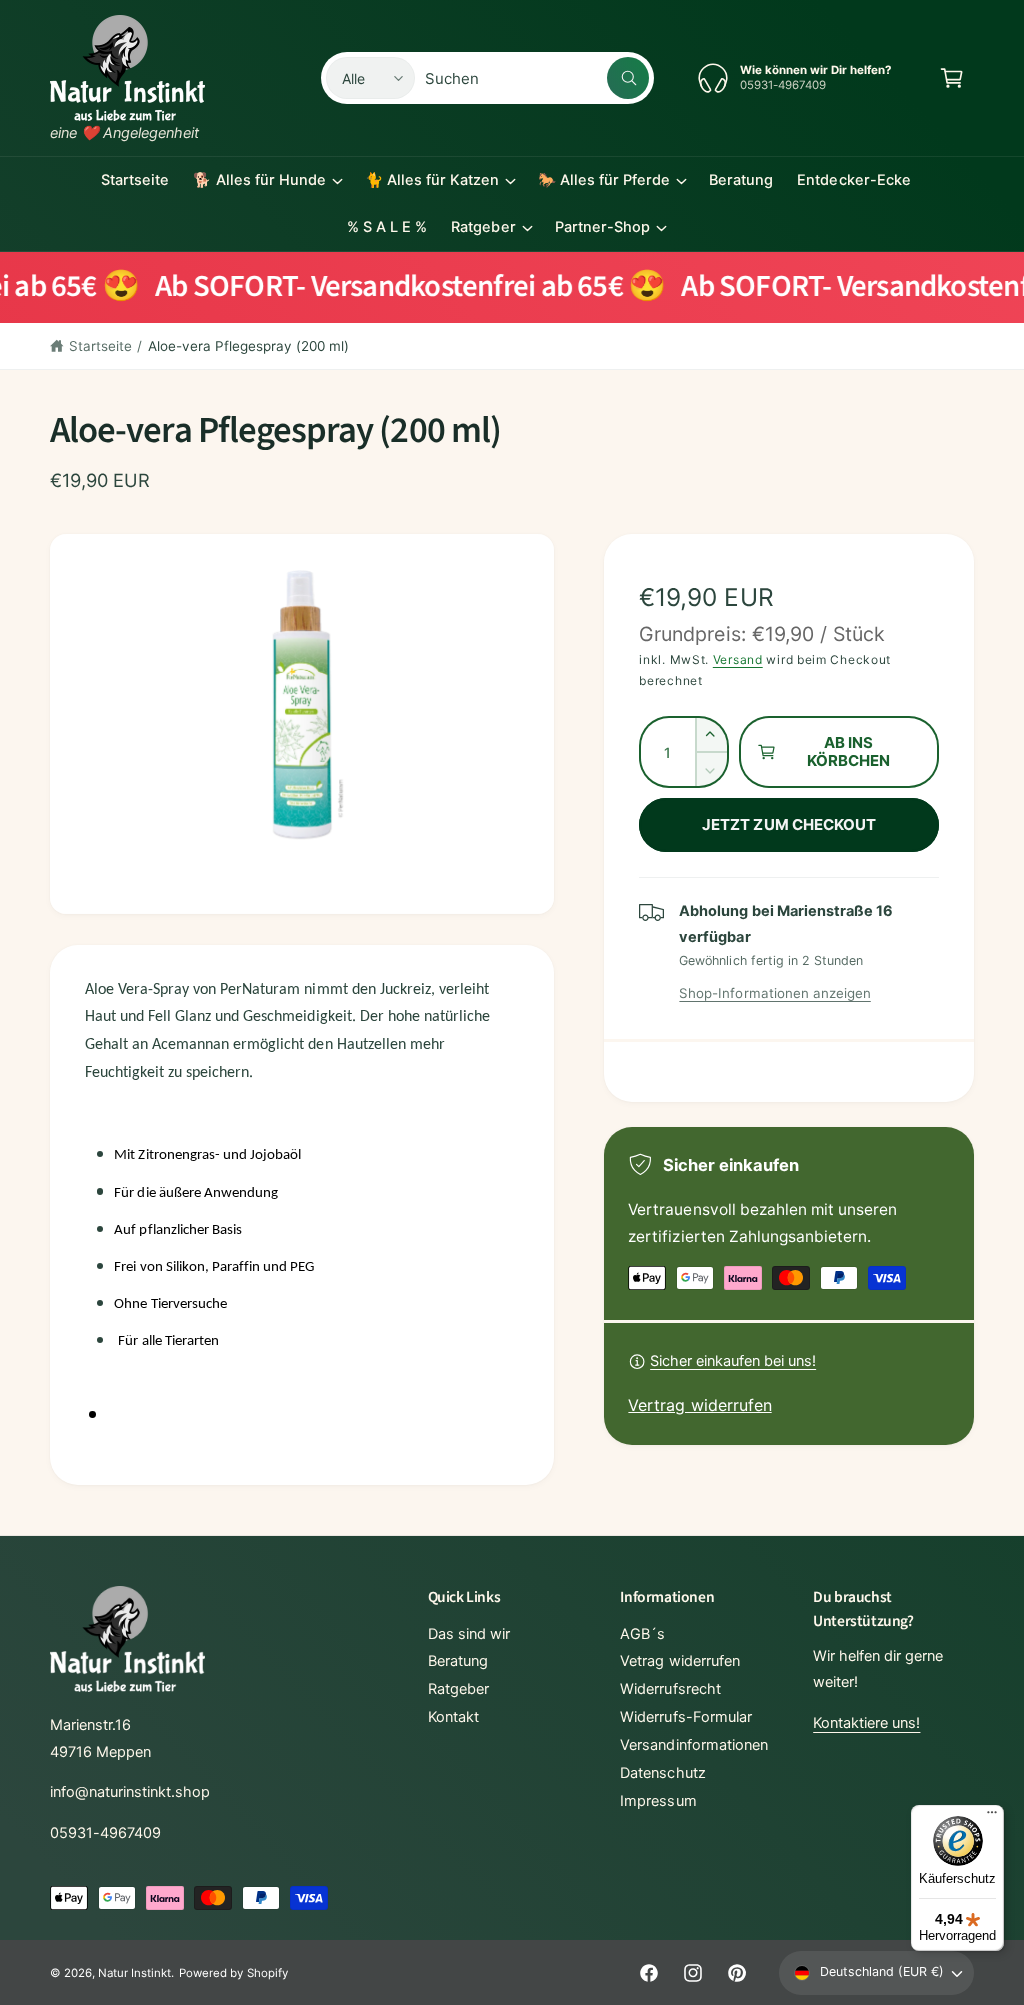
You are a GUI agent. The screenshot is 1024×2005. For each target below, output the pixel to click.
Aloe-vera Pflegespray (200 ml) (248, 346)
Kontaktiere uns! (866, 1723)
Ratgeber (458, 1689)
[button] (952, 78)
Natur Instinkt (134, 1973)
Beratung (458, 1661)
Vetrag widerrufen (679, 1661)
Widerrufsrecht (670, 1689)
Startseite (100, 346)
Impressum (658, 1801)
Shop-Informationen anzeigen (774, 993)
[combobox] (537, 78)
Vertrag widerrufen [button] (699, 1405)
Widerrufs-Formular (685, 1717)
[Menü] (992, 1817)
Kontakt (453, 1717)
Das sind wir (469, 1634)
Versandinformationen (693, 1745)
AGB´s (642, 1634)
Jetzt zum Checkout (789, 824)
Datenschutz (662, 1773)
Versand (738, 659)
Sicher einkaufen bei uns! (733, 1361)
